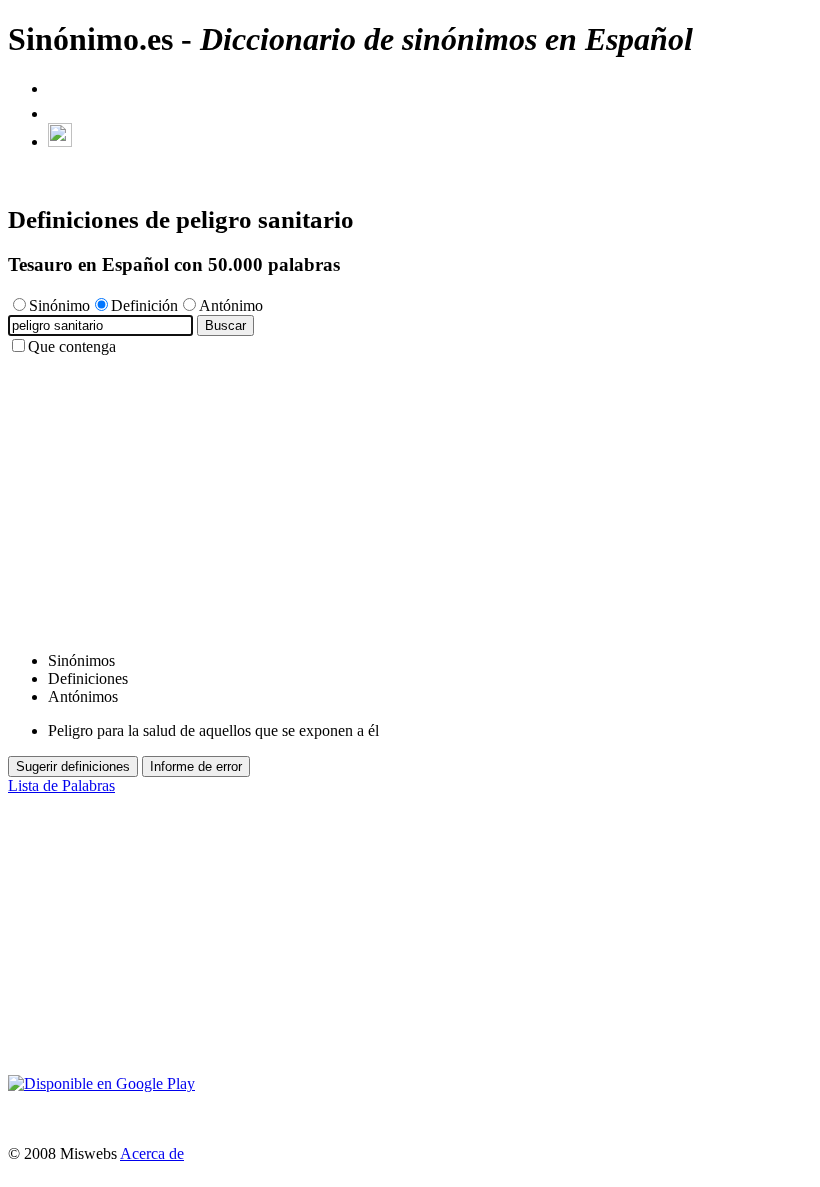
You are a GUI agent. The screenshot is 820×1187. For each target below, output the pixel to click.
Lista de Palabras (61, 785)
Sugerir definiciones (73, 766)
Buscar (225, 325)
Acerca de (152, 1153)
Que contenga (72, 346)
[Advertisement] (410, 496)
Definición (144, 305)
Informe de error (196, 766)
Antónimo (231, 305)
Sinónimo (59, 305)
